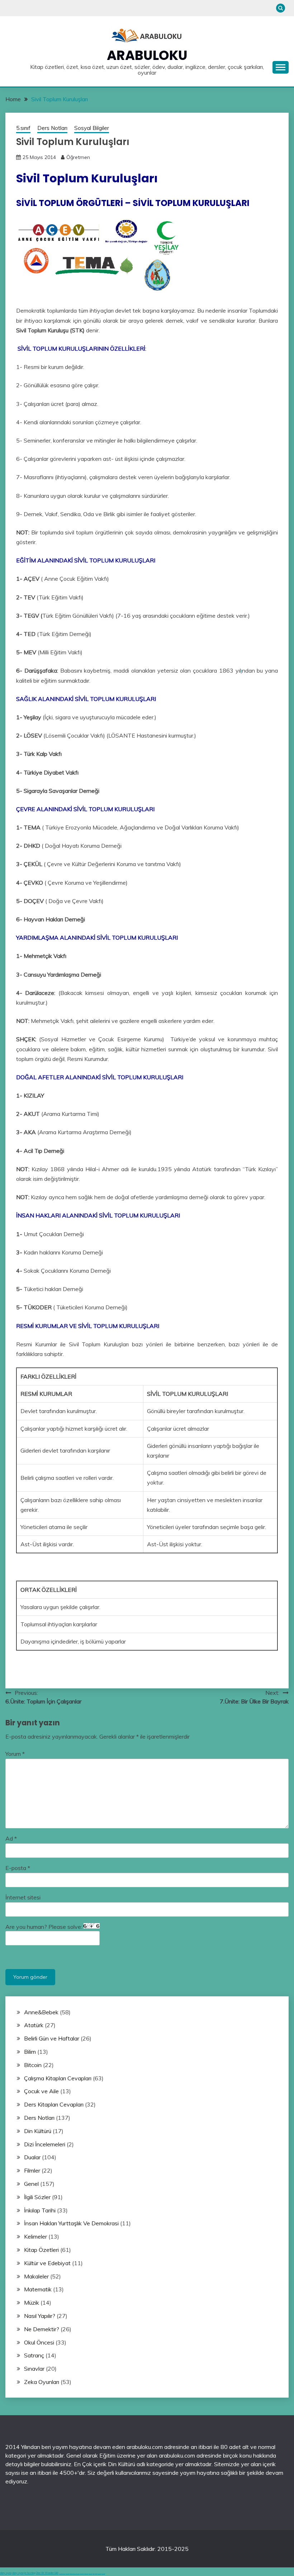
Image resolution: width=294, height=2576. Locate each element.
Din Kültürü (38, 2131)
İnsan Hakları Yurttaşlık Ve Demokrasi (71, 2223)
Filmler (32, 2170)
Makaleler (36, 2276)
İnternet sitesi (23, 1897)
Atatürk (34, 2025)
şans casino (90, 2574)
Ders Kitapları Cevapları (54, 2104)
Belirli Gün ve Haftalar (52, 2038)
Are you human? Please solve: (44, 1927)
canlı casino (67, 2574)
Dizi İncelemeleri (45, 2144)
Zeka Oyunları (42, 2382)
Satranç (34, 2355)
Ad (11, 1838)
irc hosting (30, 2573)
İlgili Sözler (37, 2197)
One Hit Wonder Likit (47, 2573)
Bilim (30, 2052)
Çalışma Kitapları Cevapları (58, 2078)
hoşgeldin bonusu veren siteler (75, 2574)
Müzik (32, 2302)
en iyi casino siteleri (62, 2574)
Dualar (32, 2157)
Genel (31, 2184)
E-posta (18, 1868)
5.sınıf (23, 128)
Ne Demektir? (42, 2329)
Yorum (15, 1754)
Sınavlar (34, 2369)
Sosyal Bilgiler (92, 128)
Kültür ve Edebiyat (47, 2263)
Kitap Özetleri (41, 2250)
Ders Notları (52, 128)
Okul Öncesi (39, 2342)
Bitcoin (33, 2065)
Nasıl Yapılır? (40, 2316)
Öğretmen (78, 157)
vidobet (94, 2574)
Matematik (38, 2289)
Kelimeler (35, 2236)
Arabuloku (147, 55)
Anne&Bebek (41, 2012)
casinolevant (82, 2574)
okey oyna (6, 2573)
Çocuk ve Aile (41, 2091)
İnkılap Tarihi (40, 2210)
